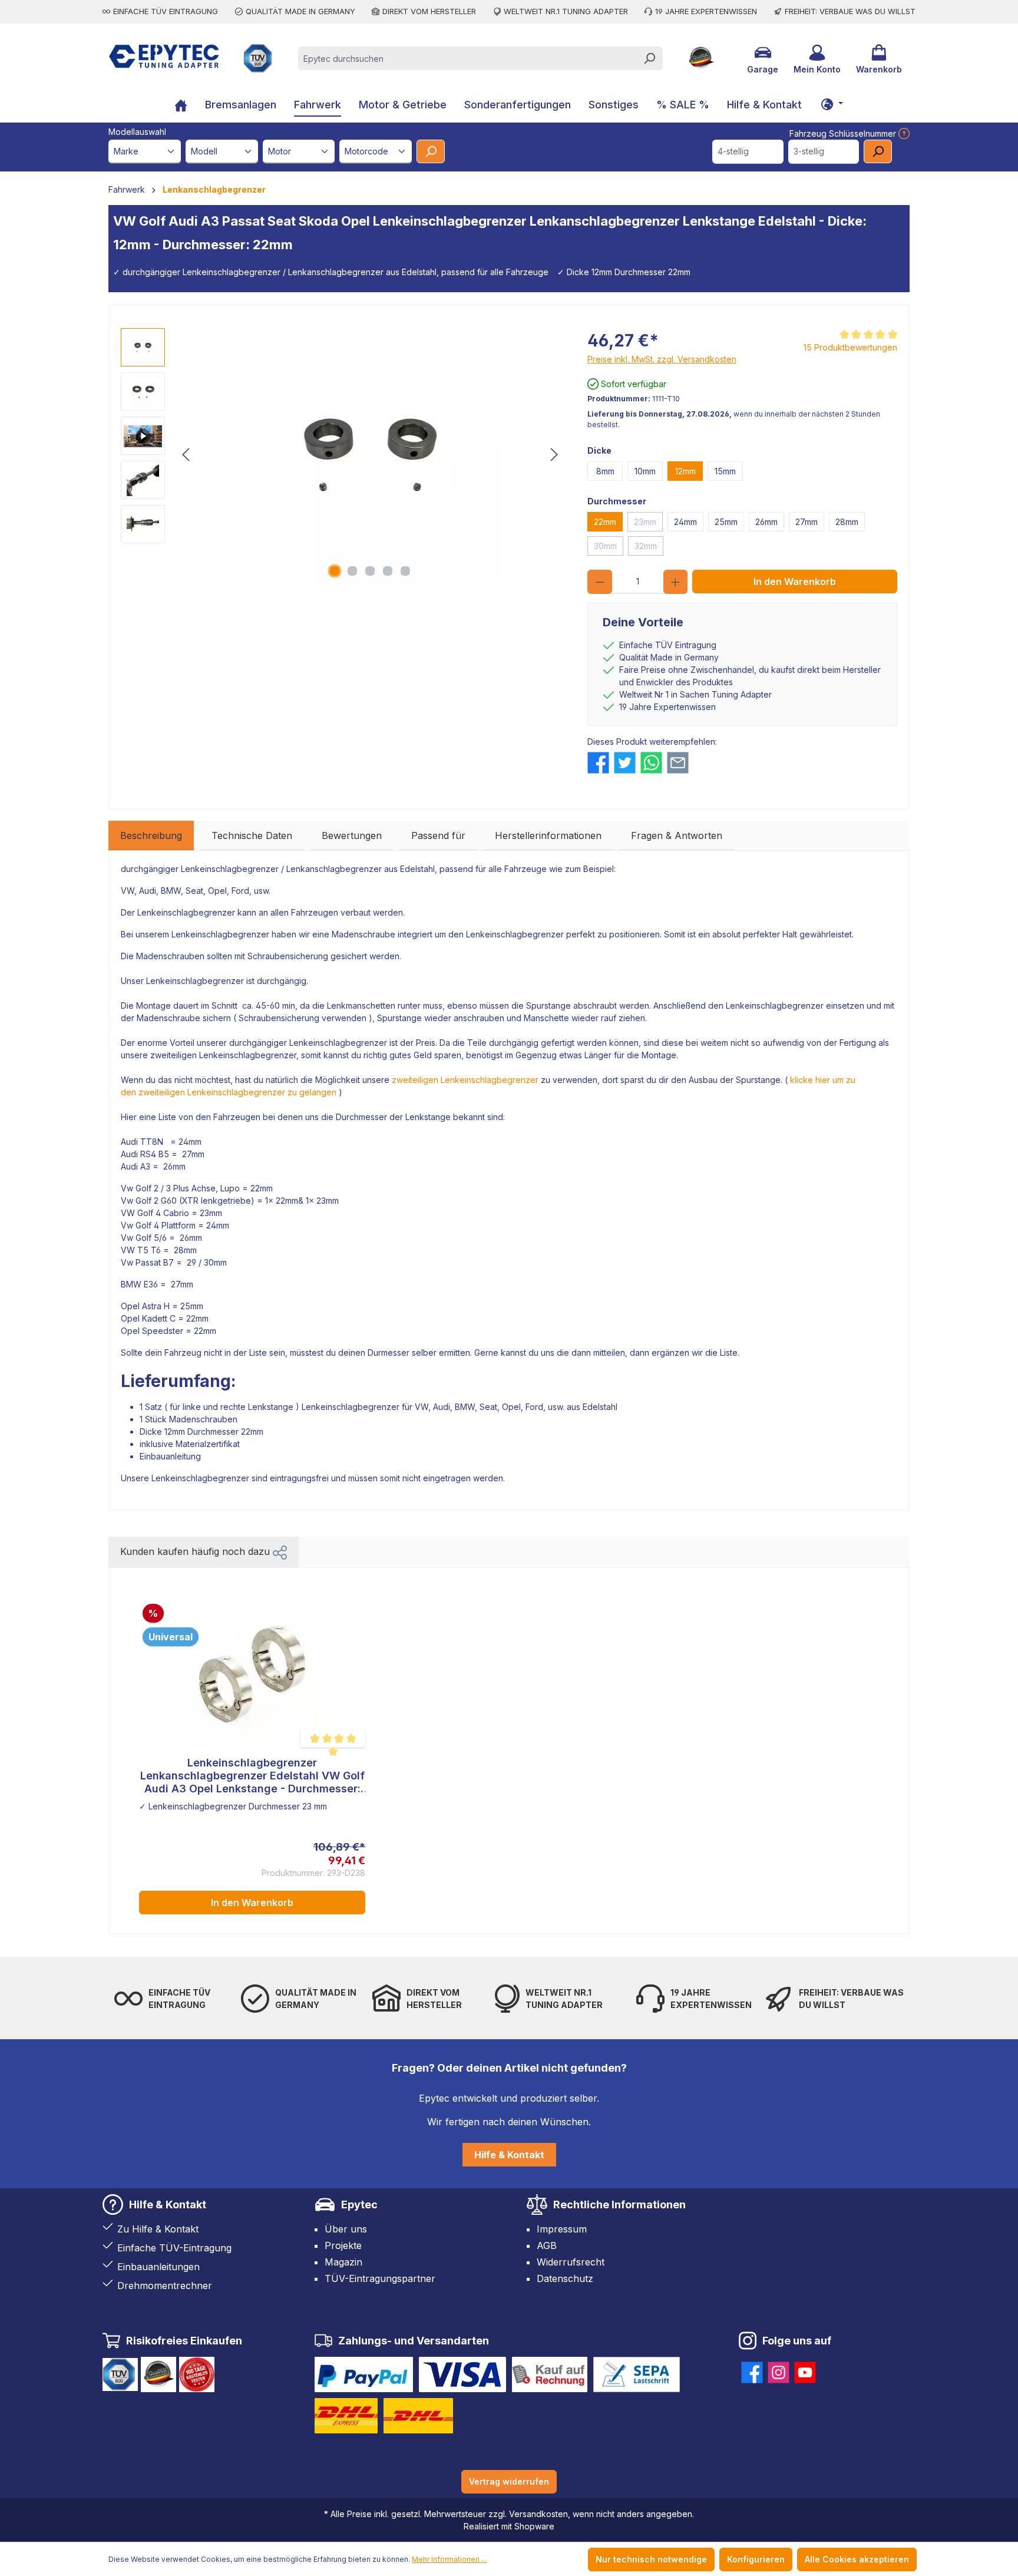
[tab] (151, 835)
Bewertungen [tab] (352, 835)
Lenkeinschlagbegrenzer (230, 869)
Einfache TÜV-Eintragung (174, 2248)
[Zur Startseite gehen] (164, 56)
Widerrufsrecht (571, 2262)
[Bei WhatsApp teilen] (651, 763)
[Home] (181, 106)
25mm (726, 522)
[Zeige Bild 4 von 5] (388, 571)
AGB (547, 2245)
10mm (645, 471)
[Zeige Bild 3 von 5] (370, 571)
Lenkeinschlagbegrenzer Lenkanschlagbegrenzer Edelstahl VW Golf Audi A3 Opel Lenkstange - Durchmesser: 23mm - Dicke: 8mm (252, 1776)
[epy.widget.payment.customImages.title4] (637, 2374)
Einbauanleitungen (158, 2267)
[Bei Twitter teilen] (625, 763)
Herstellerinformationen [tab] (548, 835)
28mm (847, 522)
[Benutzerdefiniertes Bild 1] (364, 2374)
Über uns (346, 2229)
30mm (605, 546)
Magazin (343, 2262)
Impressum (562, 2229)
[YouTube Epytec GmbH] (805, 2370)
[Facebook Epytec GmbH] (752, 2370)
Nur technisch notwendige (651, 2559)
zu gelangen (311, 1092)
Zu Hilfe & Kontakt (158, 2229)
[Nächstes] (554, 455)
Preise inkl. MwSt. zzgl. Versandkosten (662, 359)
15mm (725, 471)
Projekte (343, 2245)
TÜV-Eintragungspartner (380, 2278)
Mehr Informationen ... (449, 2559)
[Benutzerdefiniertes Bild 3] (550, 2374)
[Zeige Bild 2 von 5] (352, 571)
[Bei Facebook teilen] (598, 763)
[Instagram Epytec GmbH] (779, 2370)
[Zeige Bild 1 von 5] (335, 571)
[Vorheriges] (186, 455)
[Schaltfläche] (832, 104)
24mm (685, 522)
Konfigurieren (756, 2559)
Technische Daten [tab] (252, 835)
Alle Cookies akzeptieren (857, 2559)
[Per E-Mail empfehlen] (678, 763)
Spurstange (548, 1005)
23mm (645, 522)
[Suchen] (649, 58)
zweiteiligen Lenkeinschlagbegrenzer (465, 1080)
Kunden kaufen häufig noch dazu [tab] (196, 1551)
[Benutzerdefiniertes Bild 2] (462, 2374)
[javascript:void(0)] (903, 133)
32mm (646, 546)
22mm (605, 522)
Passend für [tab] (438, 835)
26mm (766, 522)
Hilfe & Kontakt (509, 2155)
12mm (685, 471)
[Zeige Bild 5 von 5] (405, 571)
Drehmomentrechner (165, 2286)
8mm (605, 471)
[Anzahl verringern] (600, 582)
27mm (807, 522)
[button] (280, 1551)
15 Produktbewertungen (850, 347)
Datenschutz (565, 2278)
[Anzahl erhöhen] (676, 582)
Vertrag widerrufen (509, 2481)
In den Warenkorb (795, 582)
